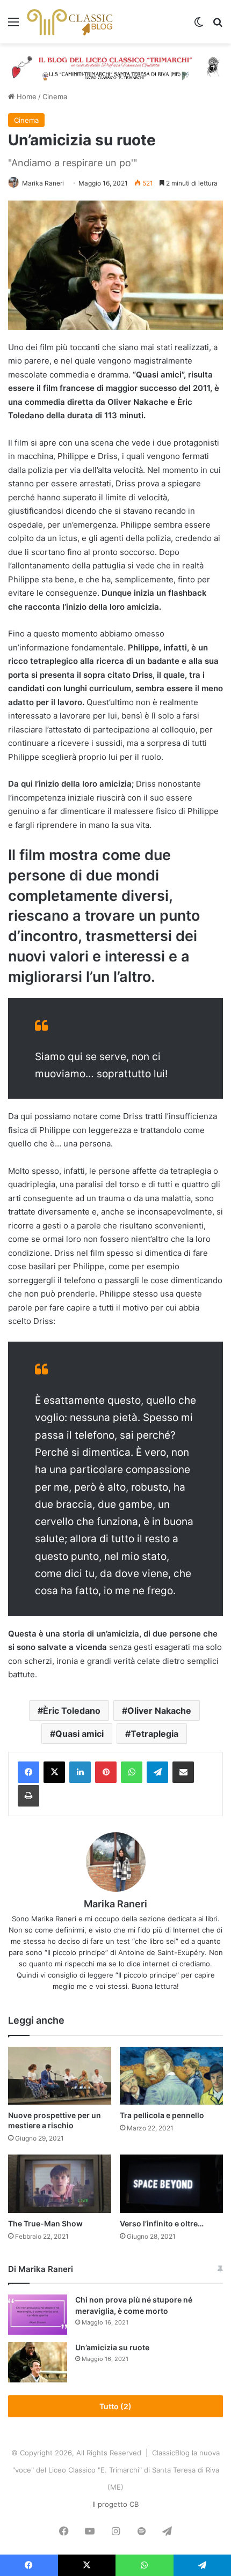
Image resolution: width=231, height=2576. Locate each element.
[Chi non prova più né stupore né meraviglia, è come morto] (38, 2315)
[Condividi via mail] (183, 1772)
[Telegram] (157, 1772)
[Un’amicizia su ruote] (38, 2362)
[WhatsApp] (132, 1772)
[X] (54, 1772)
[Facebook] (28, 1772)
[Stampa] (28, 1796)
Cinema (55, 97)
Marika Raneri (43, 183)
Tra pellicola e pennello (162, 2115)
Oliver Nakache (159, 1711)
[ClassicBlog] (70, 22)
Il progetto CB (115, 2504)
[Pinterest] (106, 1772)
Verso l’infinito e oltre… (162, 2223)
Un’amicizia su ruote (112, 2347)
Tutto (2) (115, 2406)
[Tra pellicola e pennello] (171, 2076)
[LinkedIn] (80, 1772)
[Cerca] (218, 25)
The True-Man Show (45, 2223)
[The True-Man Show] (60, 2183)
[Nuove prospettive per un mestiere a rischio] (60, 2076)
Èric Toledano (72, 1711)
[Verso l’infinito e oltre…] (171, 2183)
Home (26, 97)
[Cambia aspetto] (199, 25)
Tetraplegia (154, 1734)
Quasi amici (80, 1734)
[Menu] (13, 25)
